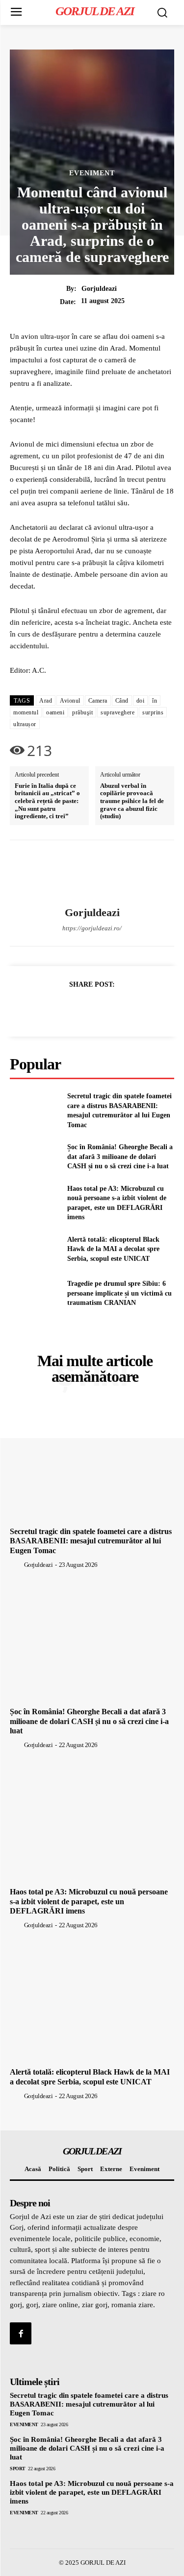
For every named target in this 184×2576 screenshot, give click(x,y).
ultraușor (25, 724)
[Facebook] (58, 1009)
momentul (26, 712)
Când (122, 701)
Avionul (70, 701)
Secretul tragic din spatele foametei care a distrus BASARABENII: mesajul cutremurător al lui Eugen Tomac (91, 1541)
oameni (55, 712)
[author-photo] (16, 1564)
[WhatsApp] (126, 1009)
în (155, 701)
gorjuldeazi (99, 289)
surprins (153, 712)
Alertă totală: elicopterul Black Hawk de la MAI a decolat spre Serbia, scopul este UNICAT (113, 1249)
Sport (18, 2469)
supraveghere (118, 712)
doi (141, 701)
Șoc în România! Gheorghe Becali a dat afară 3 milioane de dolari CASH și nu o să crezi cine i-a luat (120, 1157)
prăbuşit (82, 712)
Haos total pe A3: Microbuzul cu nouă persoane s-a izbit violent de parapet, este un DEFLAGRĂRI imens (89, 1901)
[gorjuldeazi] (92, 874)
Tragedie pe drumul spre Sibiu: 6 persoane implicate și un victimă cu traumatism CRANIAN (119, 1293)
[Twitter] (81, 1009)
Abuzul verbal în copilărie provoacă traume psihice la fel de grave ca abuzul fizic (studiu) (132, 801)
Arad (46, 701)
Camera (98, 701)
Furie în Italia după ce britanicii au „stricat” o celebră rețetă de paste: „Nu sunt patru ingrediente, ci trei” (47, 801)
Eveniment (92, 173)
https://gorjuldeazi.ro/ (92, 928)
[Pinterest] (104, 1009)
